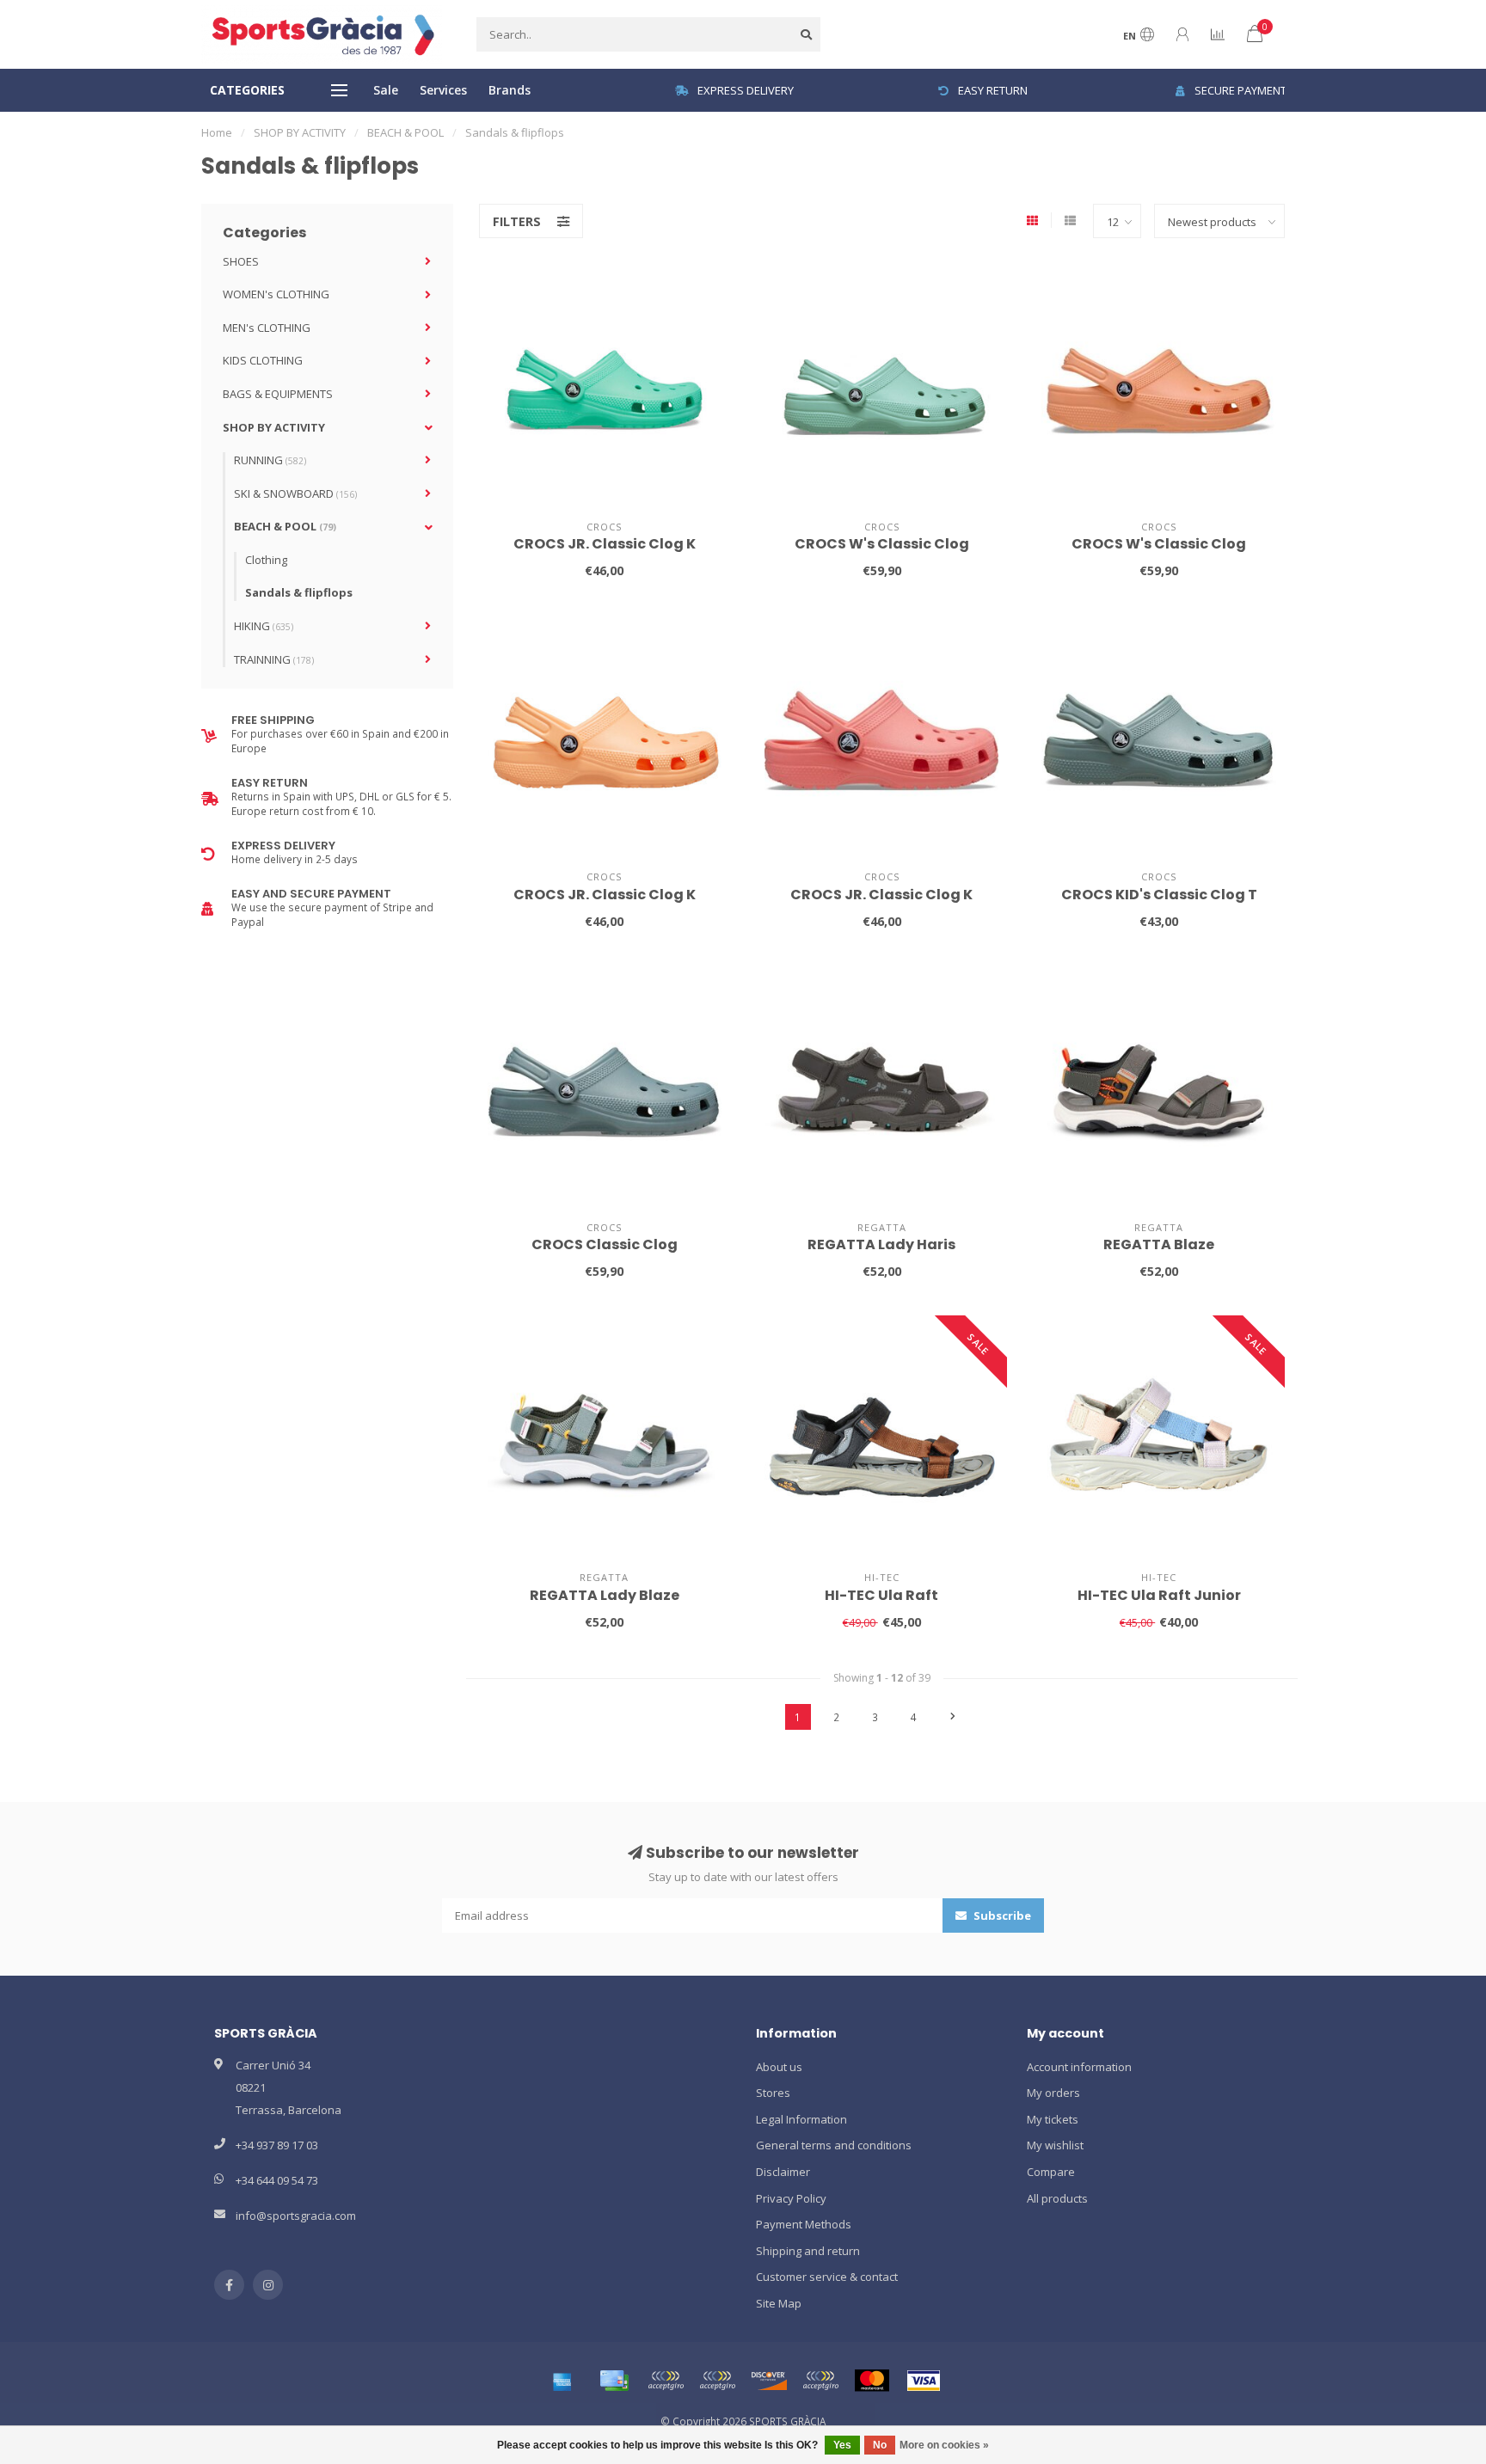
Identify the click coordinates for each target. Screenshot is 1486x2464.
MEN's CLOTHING (267, 328)
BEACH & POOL (285, 526)
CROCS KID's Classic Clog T (1159, 895)
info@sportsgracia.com (296, 2216)
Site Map (779, 2303)
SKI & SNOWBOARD (295, 493)
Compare (1051, 2172)
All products (1057, 2198)
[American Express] (562, 2381)
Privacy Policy (791, 2198)
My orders (1053, 2093)
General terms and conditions (834, 2145)
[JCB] (820, 2381)
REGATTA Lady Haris (881, 1244)
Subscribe (1001, 1915)
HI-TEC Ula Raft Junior (1159, 1595)
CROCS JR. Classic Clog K (605, 544)
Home (217, 132)
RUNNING (270, 460)
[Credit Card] (614, 2381)
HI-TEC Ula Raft (881, 1595)
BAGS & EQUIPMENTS (278, 394)
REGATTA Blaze (1159, 1244)
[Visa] (924, 2381)
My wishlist (1055, 2145)
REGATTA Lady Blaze (605, 1595)
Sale (386, 90)
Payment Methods (804, 2224)
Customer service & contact (827, 2277)
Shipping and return (808, 2251)
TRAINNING (274, 659)
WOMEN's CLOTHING (276, 294)
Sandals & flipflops (299, 592)
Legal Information (801, 2119)
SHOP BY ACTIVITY (274, 427)
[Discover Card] (769, 2381)
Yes (842, 2445)
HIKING (264, 626)
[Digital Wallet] (666, 2381)
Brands (510, 90)
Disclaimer (783, 2172)
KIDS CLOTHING (263, 360)
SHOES (241, 261)
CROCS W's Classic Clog (882, 544)
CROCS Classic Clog (605, 1244)
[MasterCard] (872, 2381)
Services (443, 90)
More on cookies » (944, 2445)
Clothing (266, 560)
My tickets (1053, 2119)
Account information (1079, 2067)
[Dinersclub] (717, 2381)
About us (779, 2067)
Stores (773, 2093)
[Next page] (953, 1717)
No (880, 2445)
